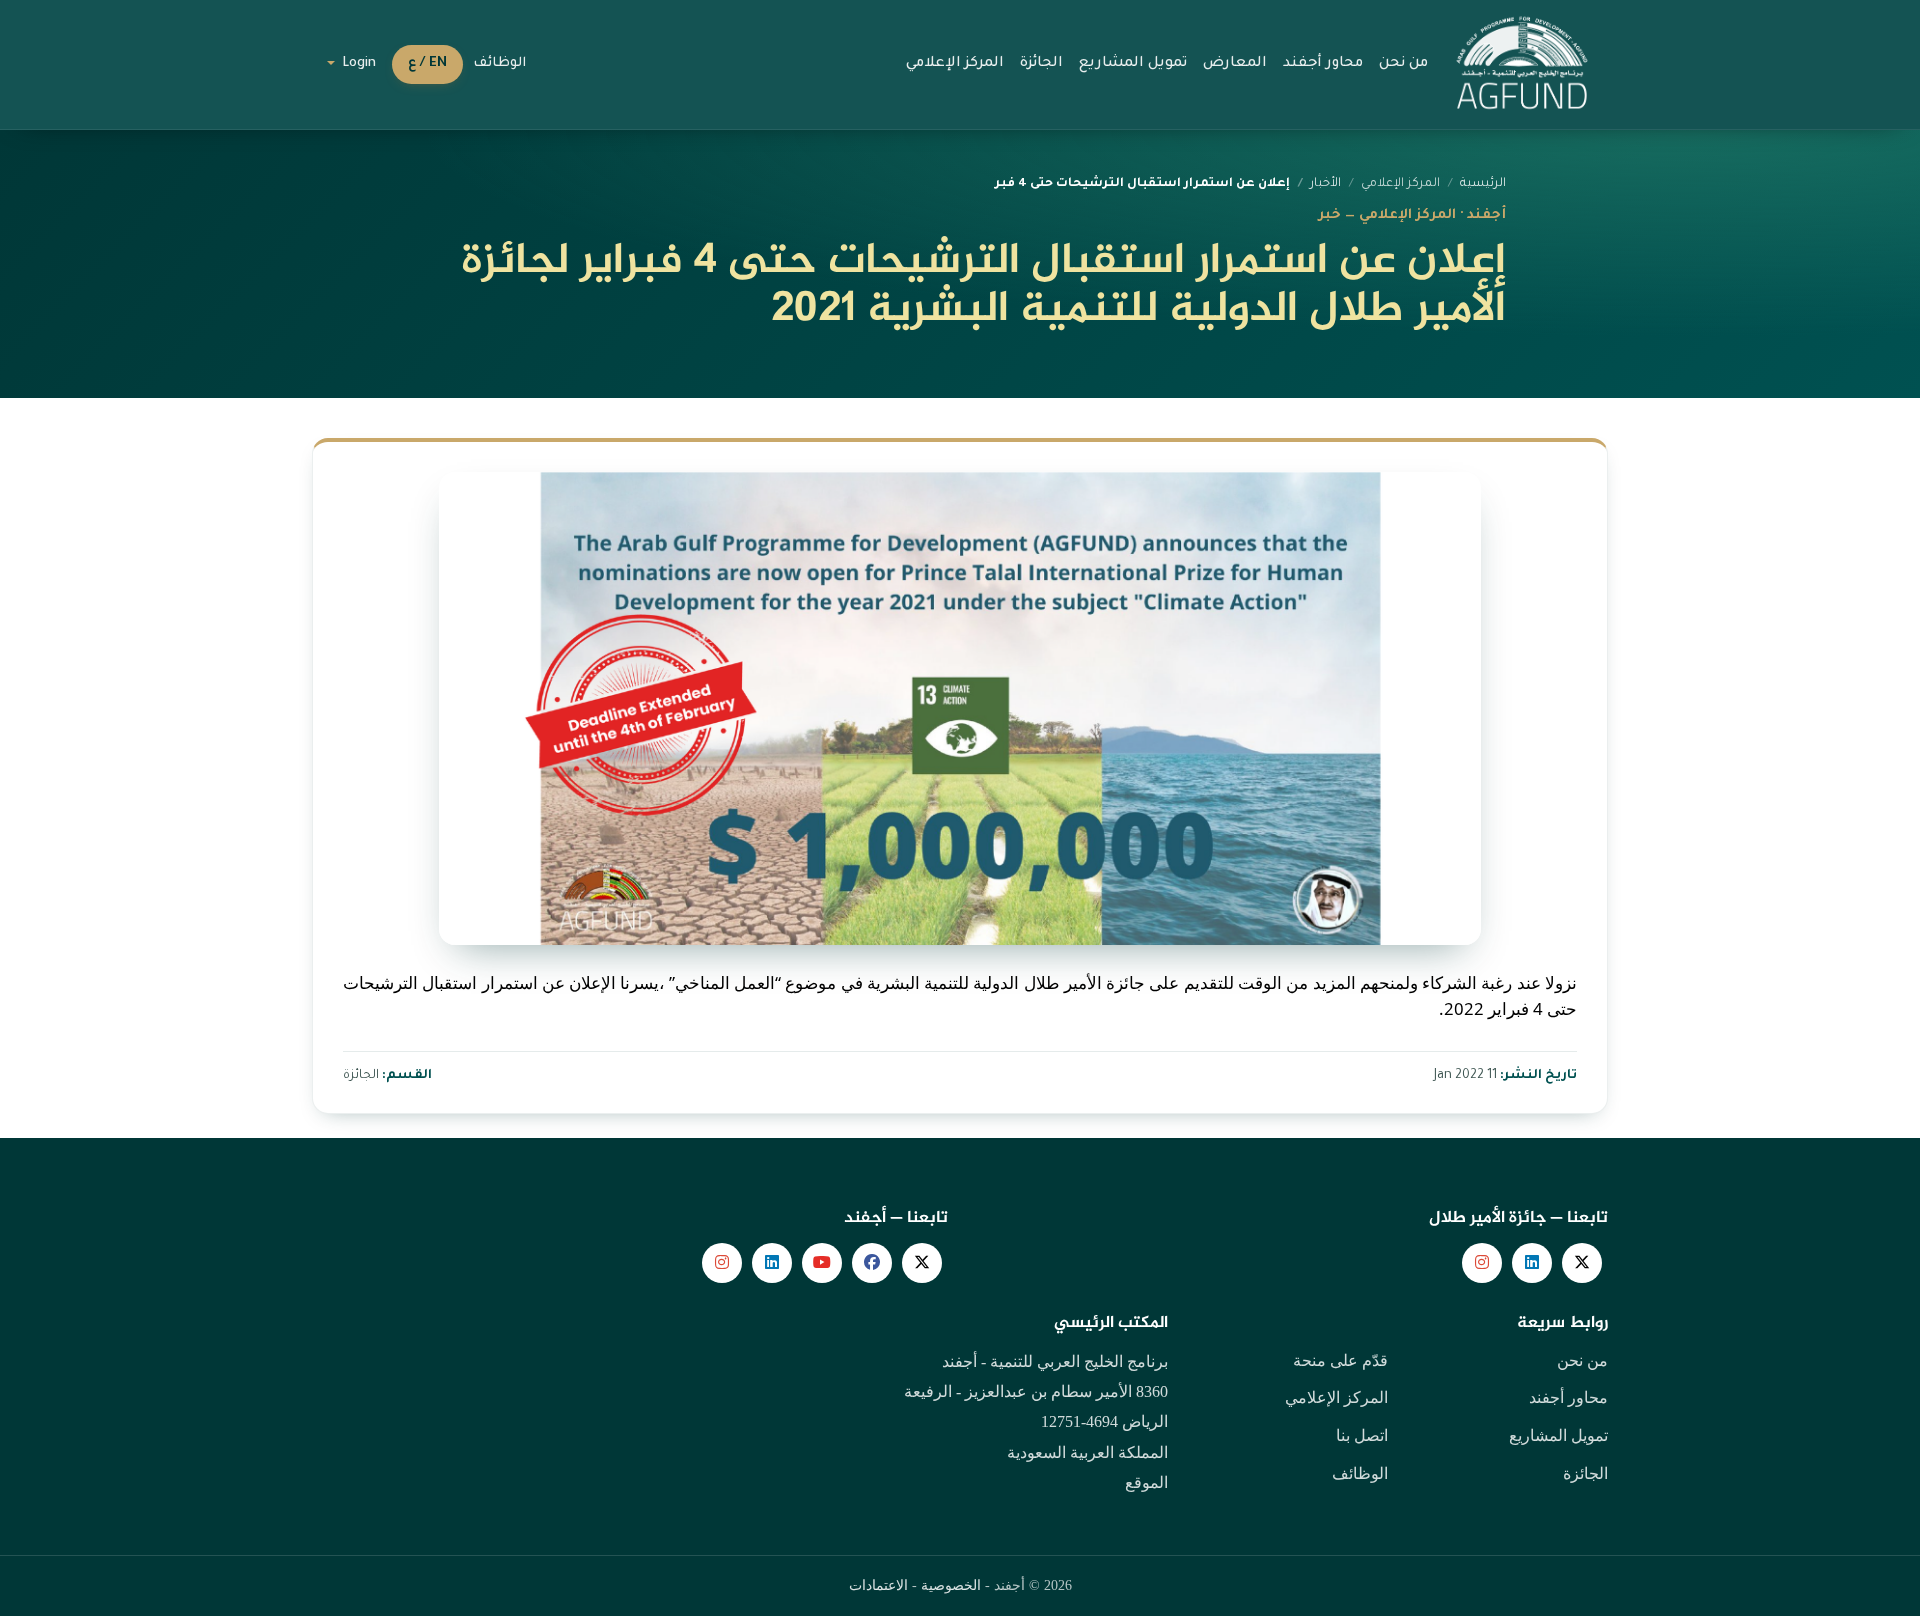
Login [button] (357, 64)
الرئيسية (1483, 184)
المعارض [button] (1235, 64)
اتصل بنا (1362, 1435)
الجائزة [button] (1041, 64)
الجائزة (1585, 1473)
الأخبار (1325, 184)
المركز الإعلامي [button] (955, 64)
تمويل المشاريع (1558, 1435)
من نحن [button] (1403, 64)
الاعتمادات (878, 1585)
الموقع (1146, 1482)
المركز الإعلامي (1336, 1397)
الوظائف (499, 64)
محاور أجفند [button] (1323, 64)
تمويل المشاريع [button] (1133, 64)
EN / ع (427, 64)
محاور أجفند (1568, 1397)
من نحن (1582, 1360)
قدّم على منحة (1340, 1360)
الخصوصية (951, 1585)
